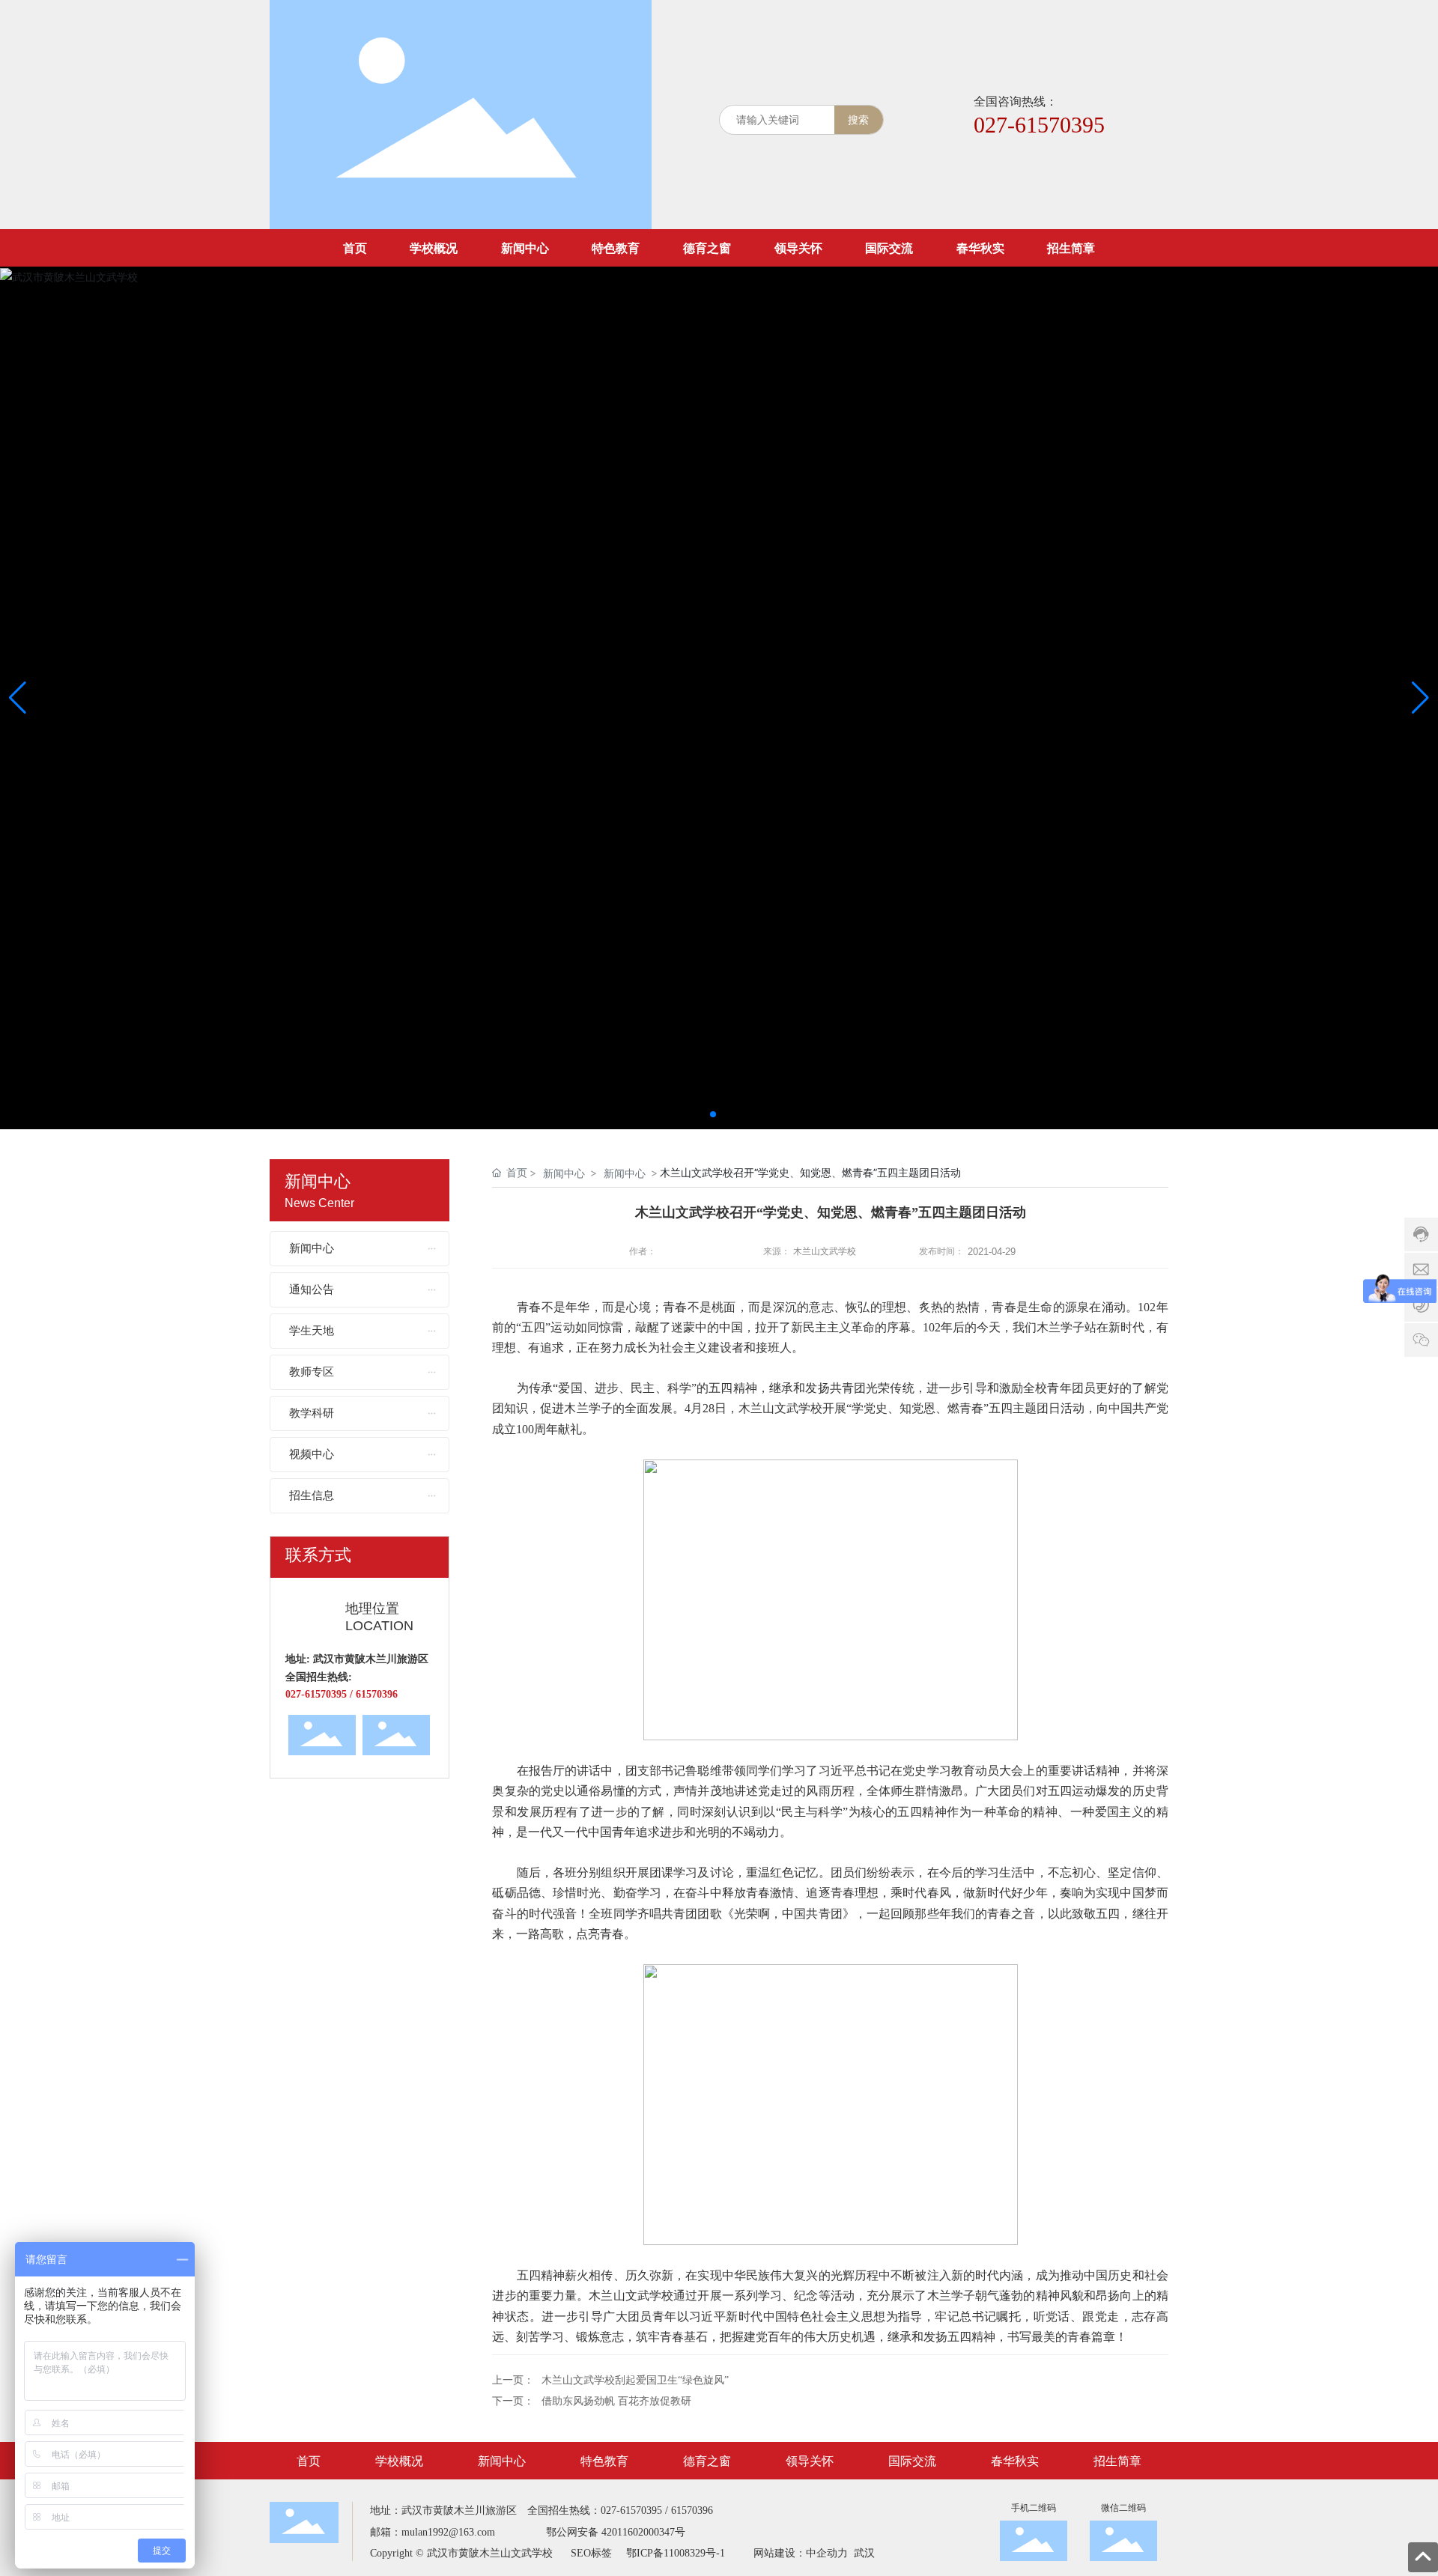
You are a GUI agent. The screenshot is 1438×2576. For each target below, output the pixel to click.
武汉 (863, 2553)
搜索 (858, 119)
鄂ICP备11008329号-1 (676, 2553)
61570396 (692, 2510)
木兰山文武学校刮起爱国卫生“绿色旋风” (635, 2380)
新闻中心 (564, 1173)
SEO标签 (591, 2553)
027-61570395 (1039, 125)
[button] (713, 1114)
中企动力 (827, 2553)
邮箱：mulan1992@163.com (433, 2532)
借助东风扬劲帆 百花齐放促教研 (616, 2401)
